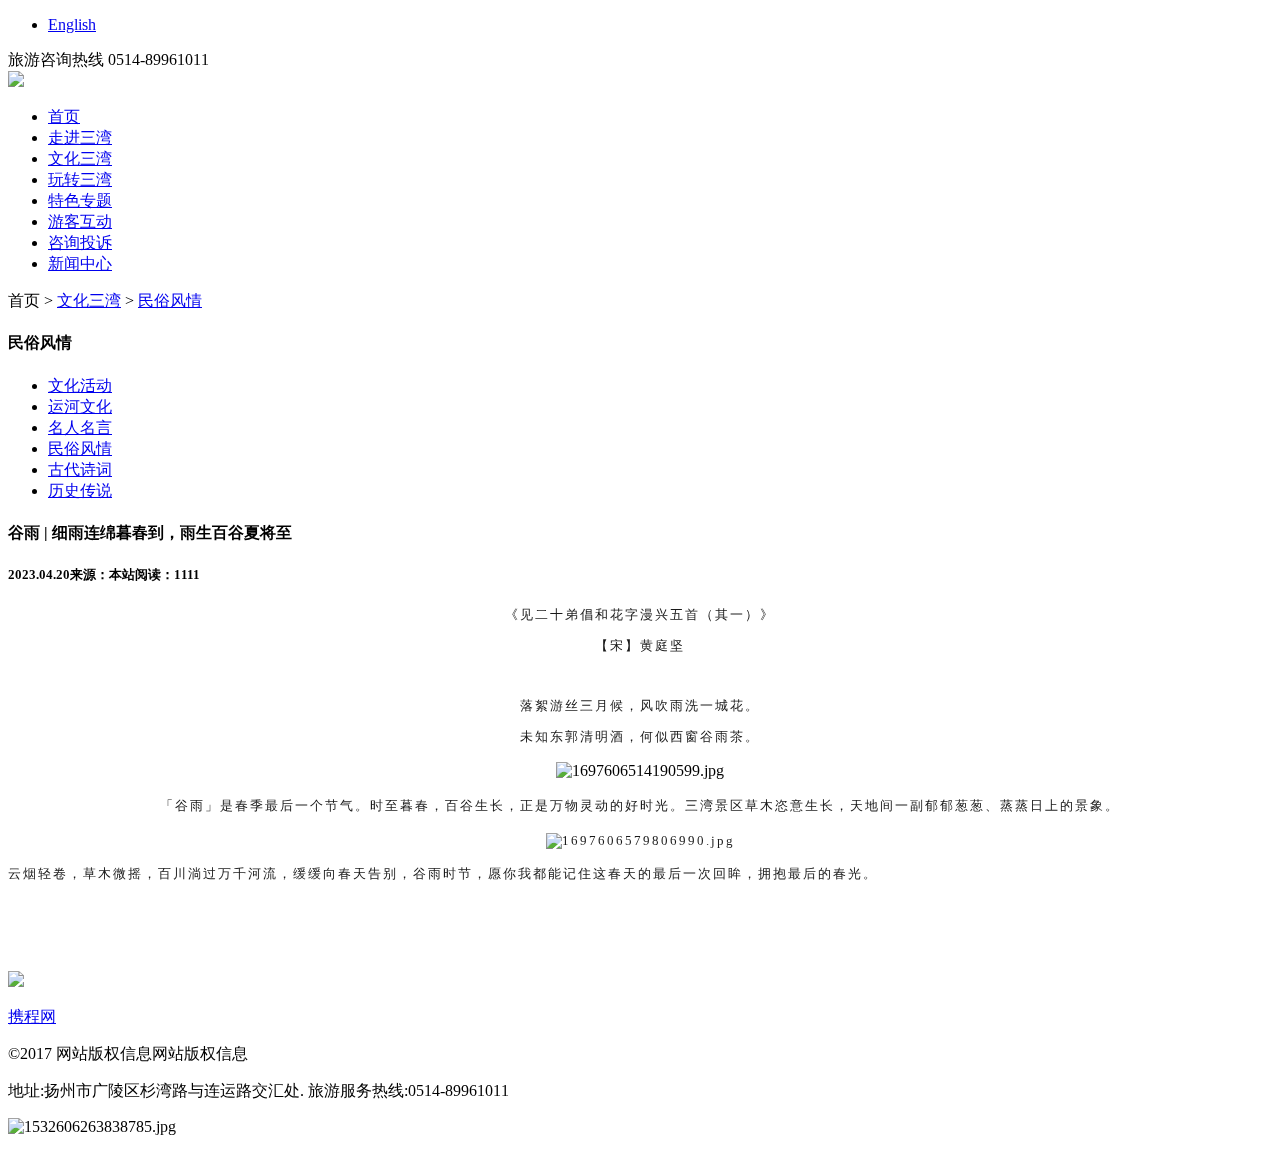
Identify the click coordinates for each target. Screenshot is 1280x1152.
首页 (64, 116)
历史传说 (80, 490)
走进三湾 (80, 137)
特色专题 (80, 200)
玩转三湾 (80, 179)
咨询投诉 (80, 242)
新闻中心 (80, 263)
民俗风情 (170, 300)
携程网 (32, 1016)
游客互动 (80, 221)
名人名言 (80, 427)
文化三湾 (80, 158)
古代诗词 (80, 469)
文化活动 (80, 385)
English (72, 24)
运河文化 (80, 406)
